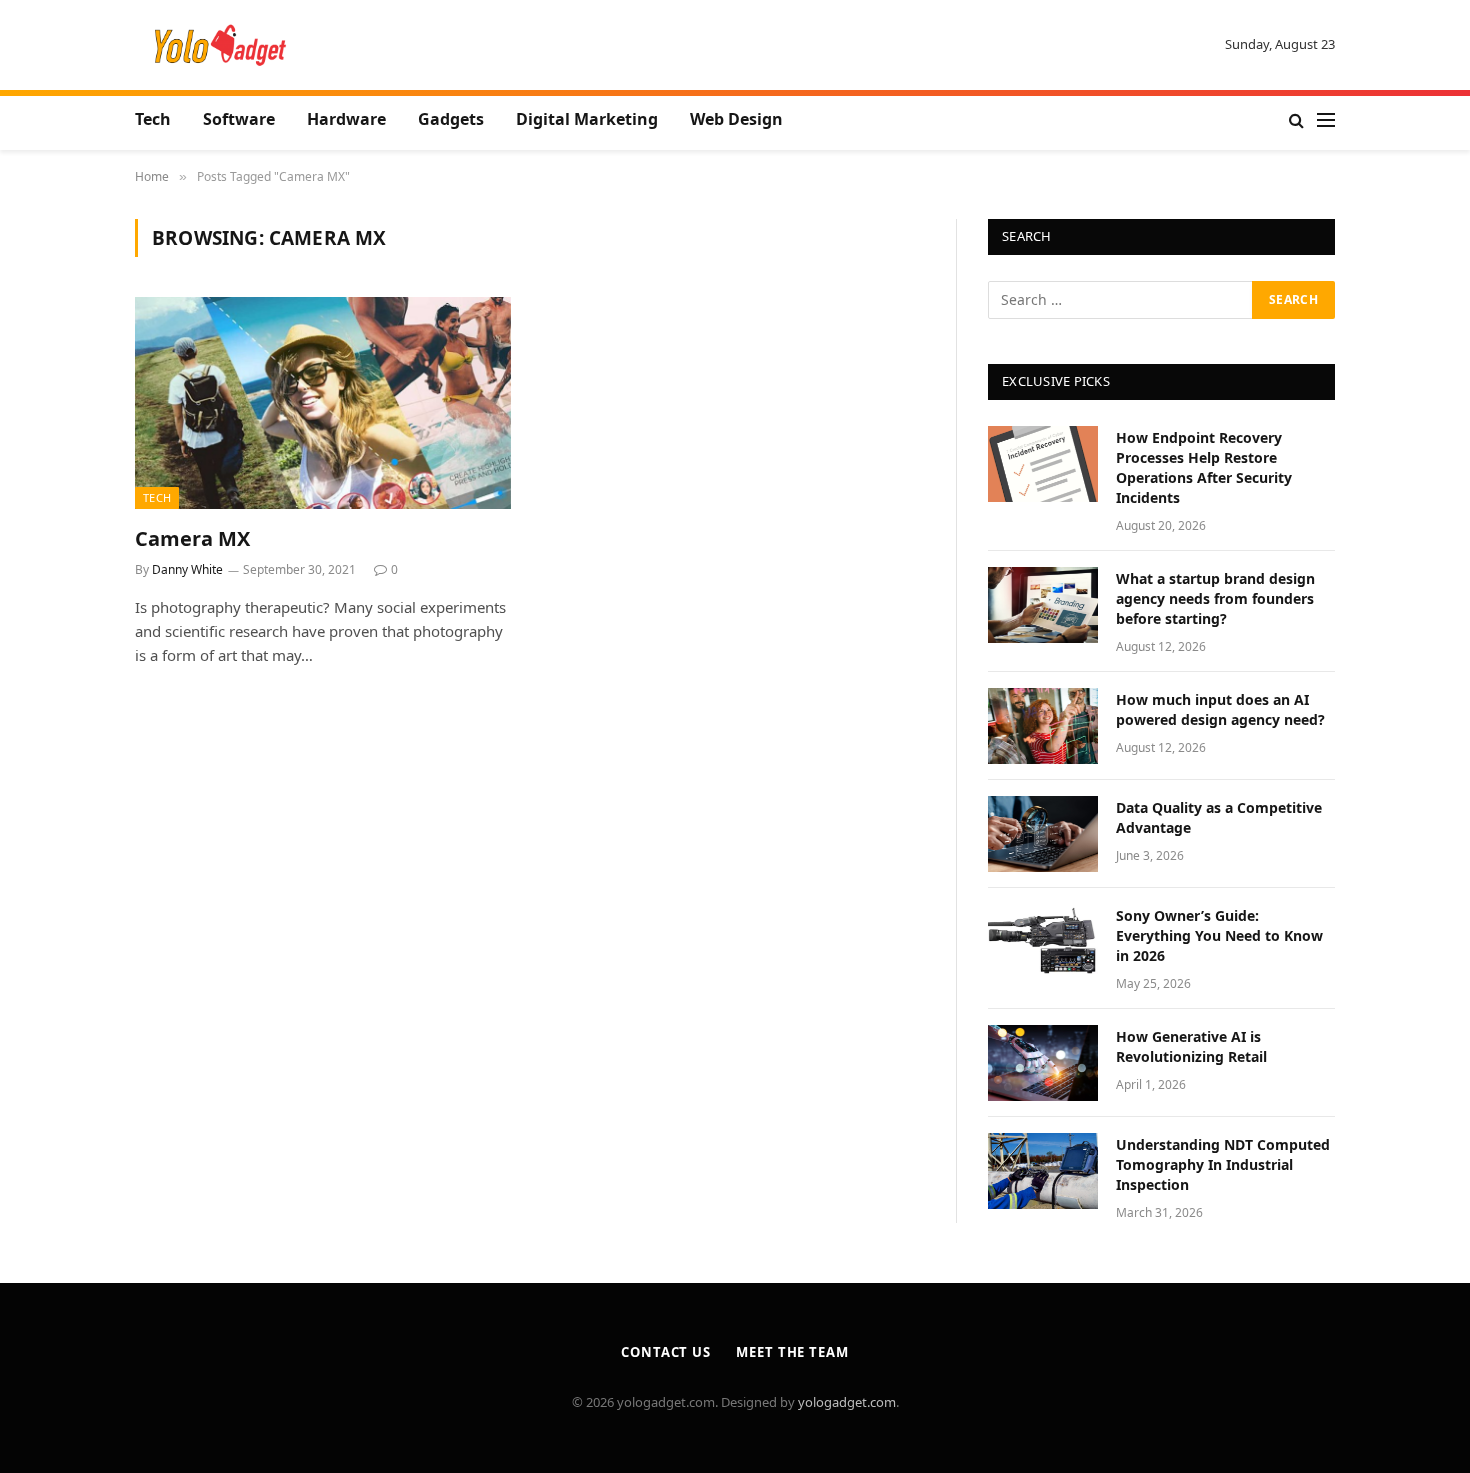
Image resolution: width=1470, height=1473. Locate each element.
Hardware (346, 119)
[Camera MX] (323, 403)
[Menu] (1326, 120)
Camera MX (192, 538)
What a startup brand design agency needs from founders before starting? (1215, 598)
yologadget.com (847, 1402)
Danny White (187, 569)
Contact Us (666, 1352)
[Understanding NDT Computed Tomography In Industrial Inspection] (1043, 1171)
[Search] (1296, 120)
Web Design (736, 119)
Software (239, 119)
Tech (153, 119)
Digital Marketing (587, 119)
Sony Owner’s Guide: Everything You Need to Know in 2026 (1219, 935)
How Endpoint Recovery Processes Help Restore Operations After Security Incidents (1204, 467)
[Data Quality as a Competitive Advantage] (1043, 834)
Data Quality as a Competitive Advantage (1219, 817)
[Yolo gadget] (220, 45)
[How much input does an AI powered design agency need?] (1043, 726)
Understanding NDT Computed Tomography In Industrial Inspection (1223, 1164)
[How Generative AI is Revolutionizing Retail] (1043, 1063)
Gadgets (451, 119)
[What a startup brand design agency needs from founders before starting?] (1043, 605)
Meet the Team (792, 1352)
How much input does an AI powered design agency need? (1220, 709)
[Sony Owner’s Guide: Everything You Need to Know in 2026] (1043, 942)
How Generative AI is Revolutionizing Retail (1191, 1046)
